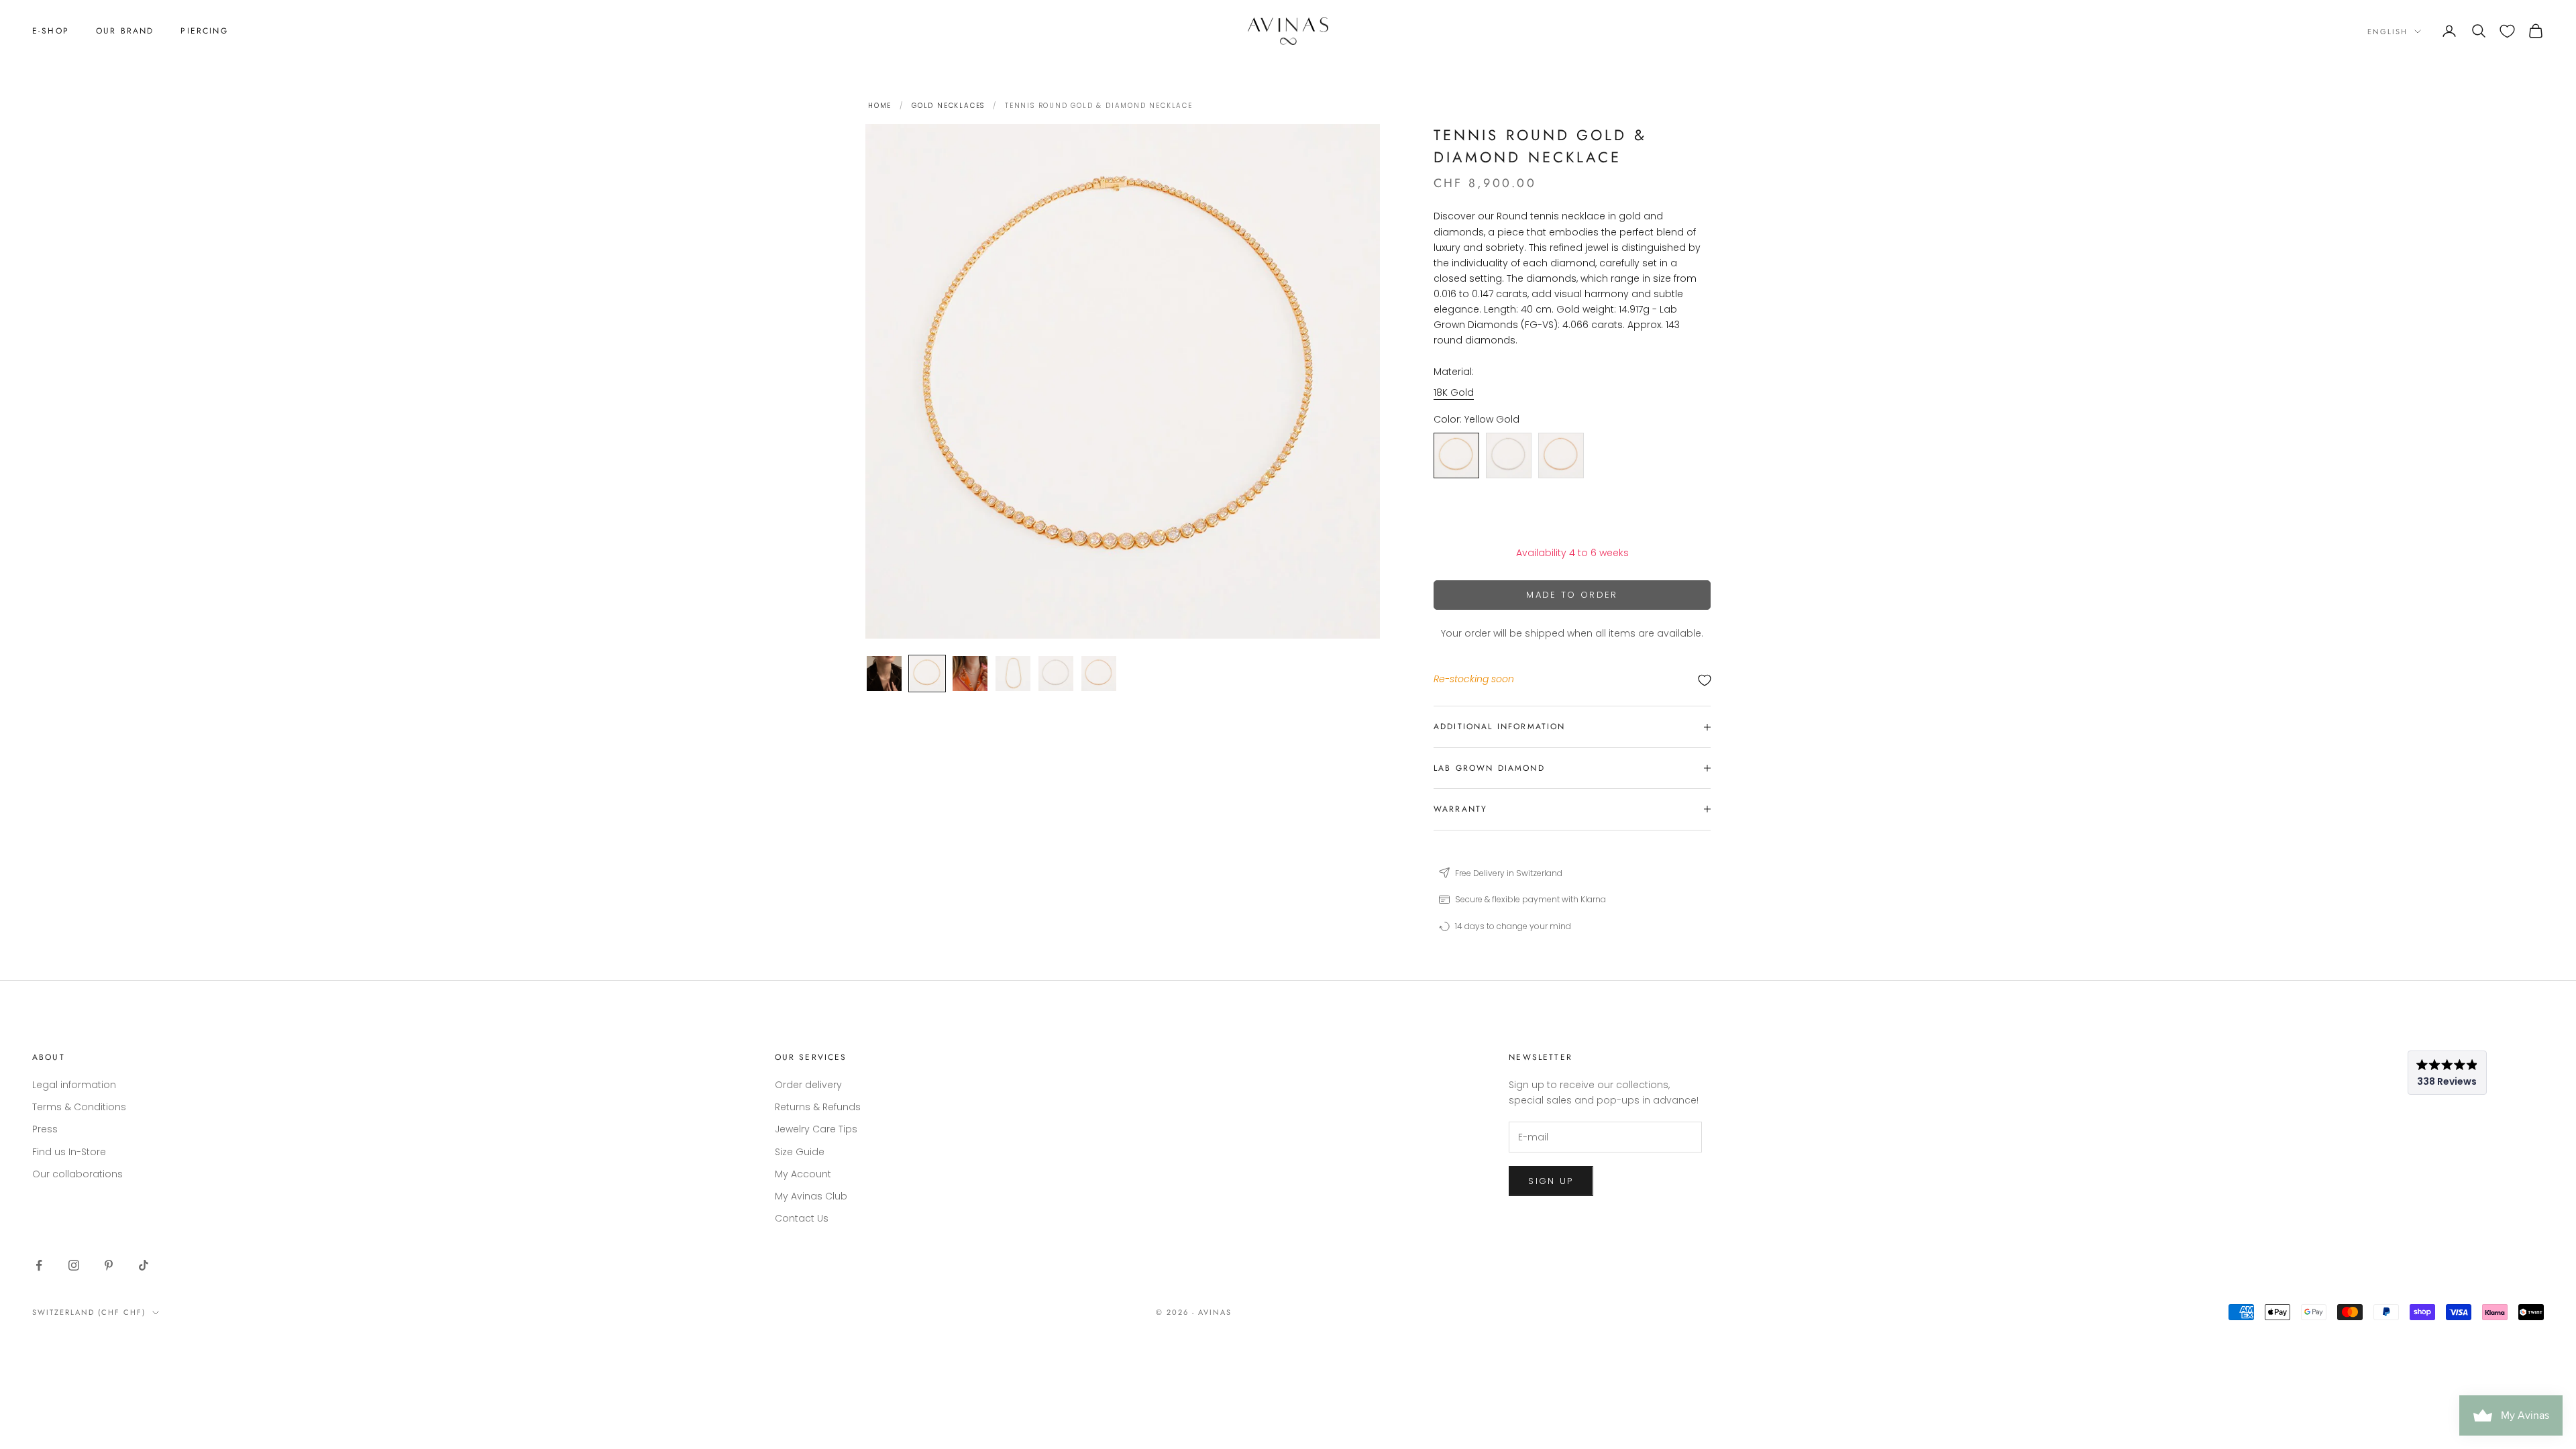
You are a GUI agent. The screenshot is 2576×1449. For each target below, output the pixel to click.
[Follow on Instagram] (74, 1265)
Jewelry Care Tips (816, 1129)
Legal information (74, 1085)
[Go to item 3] (970, 674)
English (2387, 32)
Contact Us (802, 1218)
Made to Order (1572, 595)
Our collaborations (77, 1174)
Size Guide (800, 1152)
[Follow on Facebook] (39, 1265)
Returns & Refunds (818, 1107)
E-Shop (51, 31)
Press (45, 1129)
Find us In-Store (69, 1152)
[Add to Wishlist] (1572, 680)
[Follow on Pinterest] (109, 1265)
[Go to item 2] (927, 674)
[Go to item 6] (1099, 674)
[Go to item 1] (884, 674)
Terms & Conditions (79, 1107)
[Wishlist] (2507, 31)
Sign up (1551, 1181)
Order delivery (808, 1085)
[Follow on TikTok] (144, 1265)
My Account (803, 1174)
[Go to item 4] (1013, 674)
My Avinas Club (811, 1196)
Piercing (204, 31)
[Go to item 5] (1056, 674)
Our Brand (125, 31)
